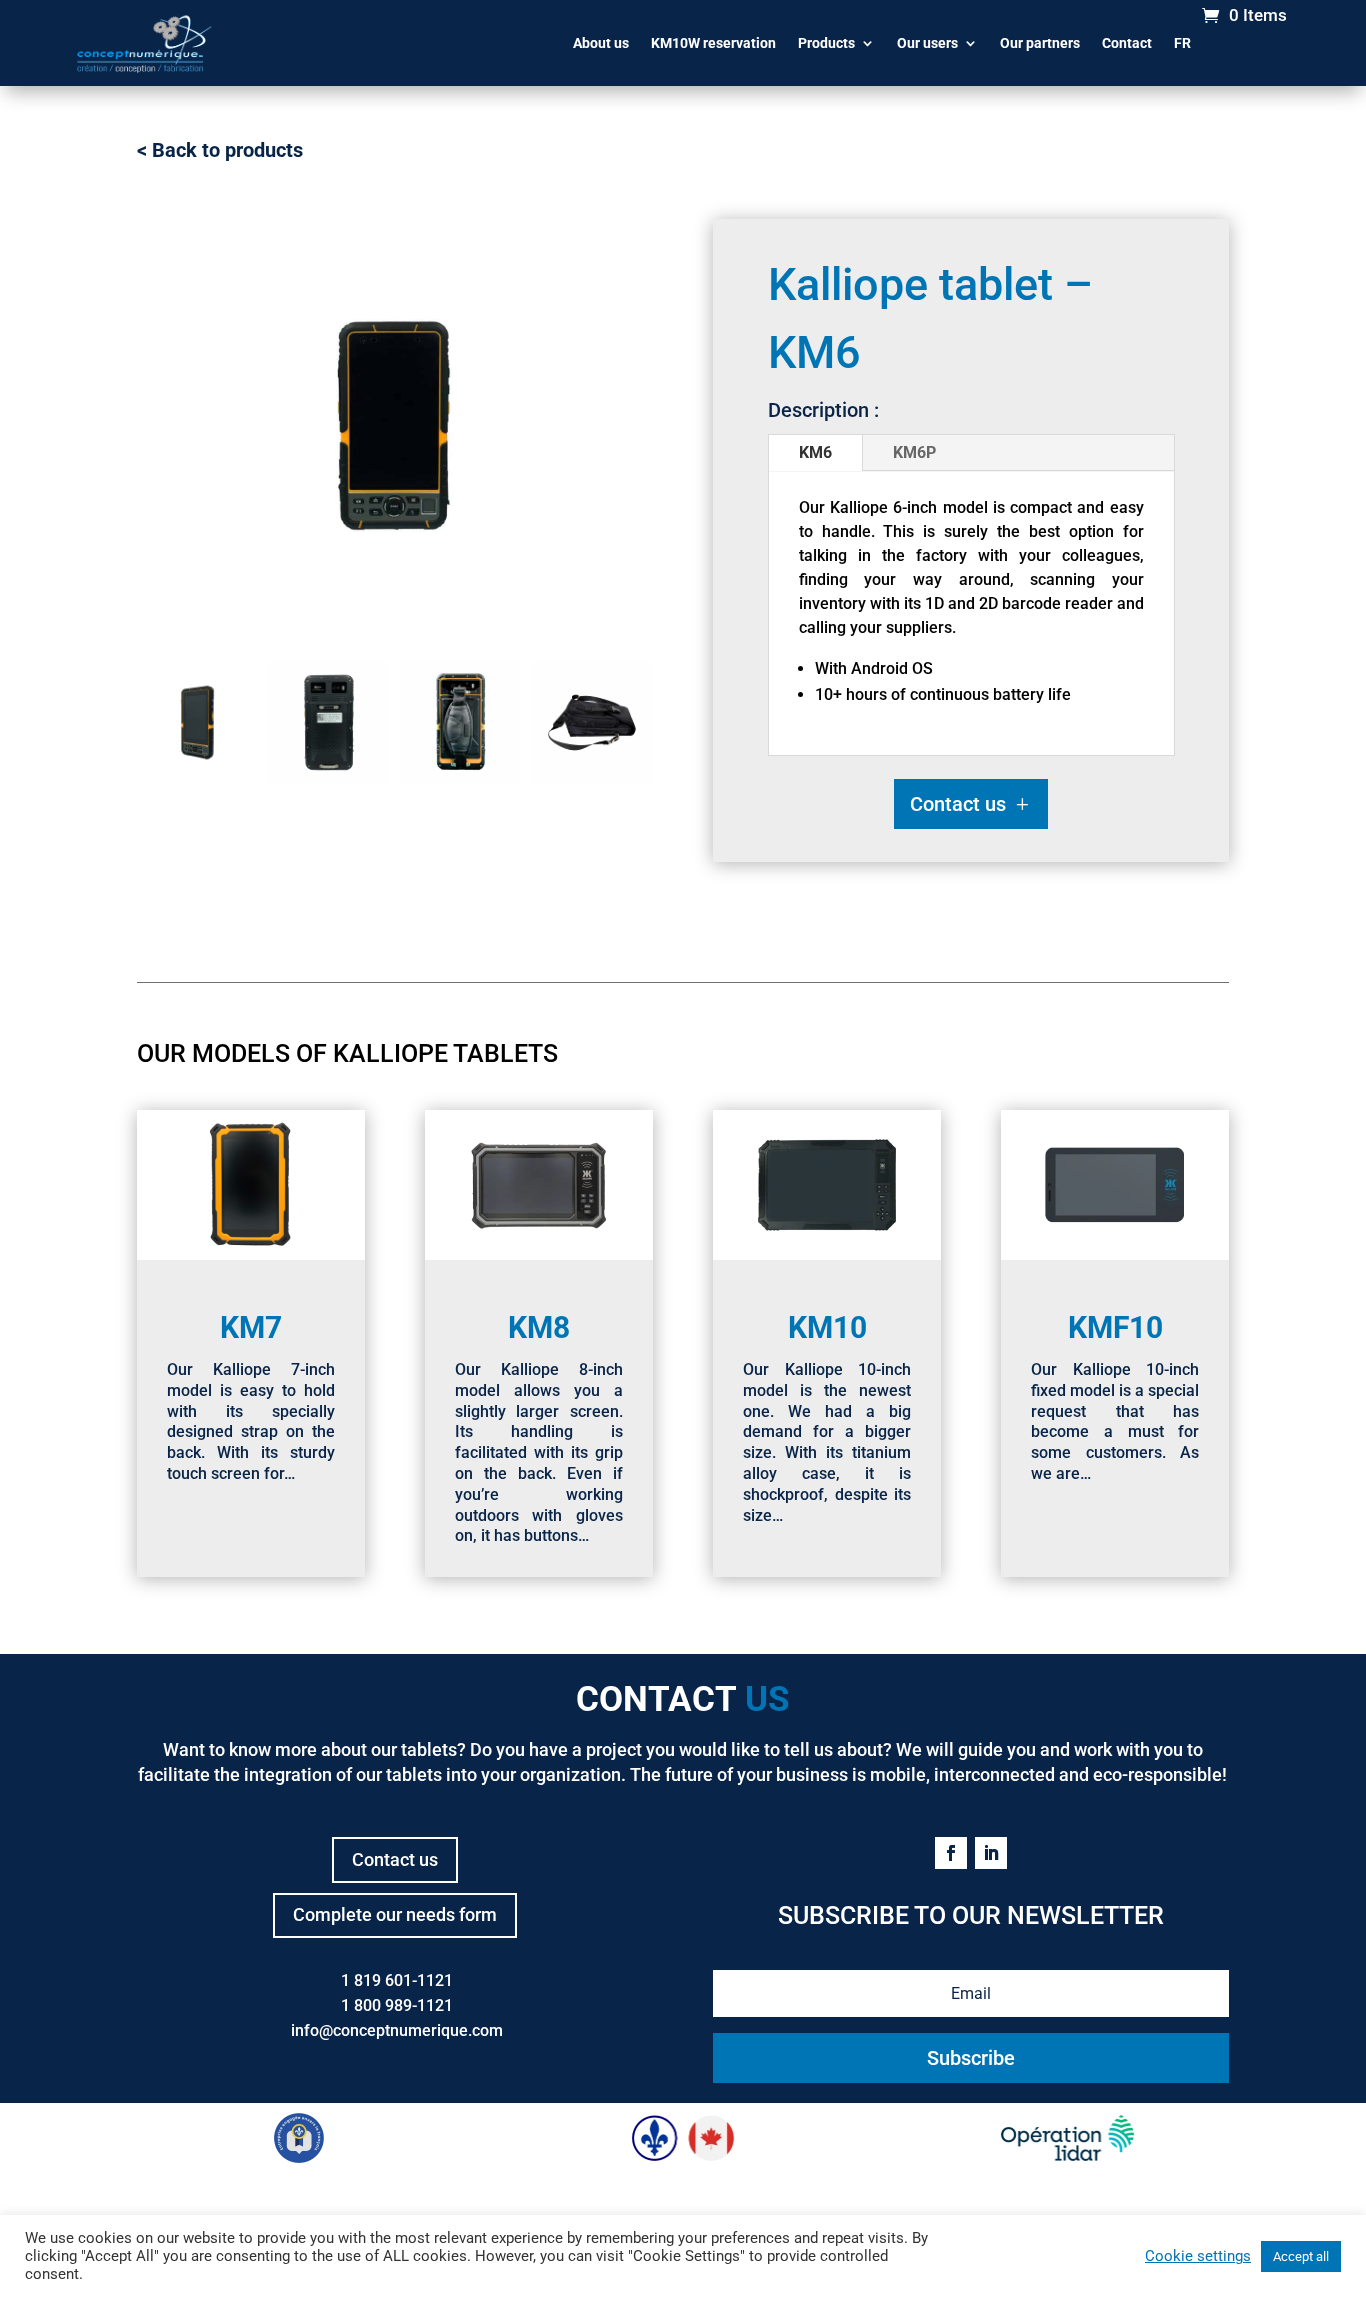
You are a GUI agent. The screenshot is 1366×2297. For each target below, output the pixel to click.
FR (1182, 43)
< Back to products (220, 150)
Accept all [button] (1301, 2256)
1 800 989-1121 (397, 2005)
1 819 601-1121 (397, 1980)
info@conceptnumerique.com (397, 2030)
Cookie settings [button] (1198, 2256)
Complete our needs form (395, 1914)
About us (601, 43)
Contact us (958, 804)
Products (826, 43)
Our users (927, 43)
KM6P (914, 452)
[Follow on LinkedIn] (991, 1853)
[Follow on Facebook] (951, 1853)
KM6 (815, 452)
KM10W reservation (713, 43)
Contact (1127, 43)
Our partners (1040, 43)
